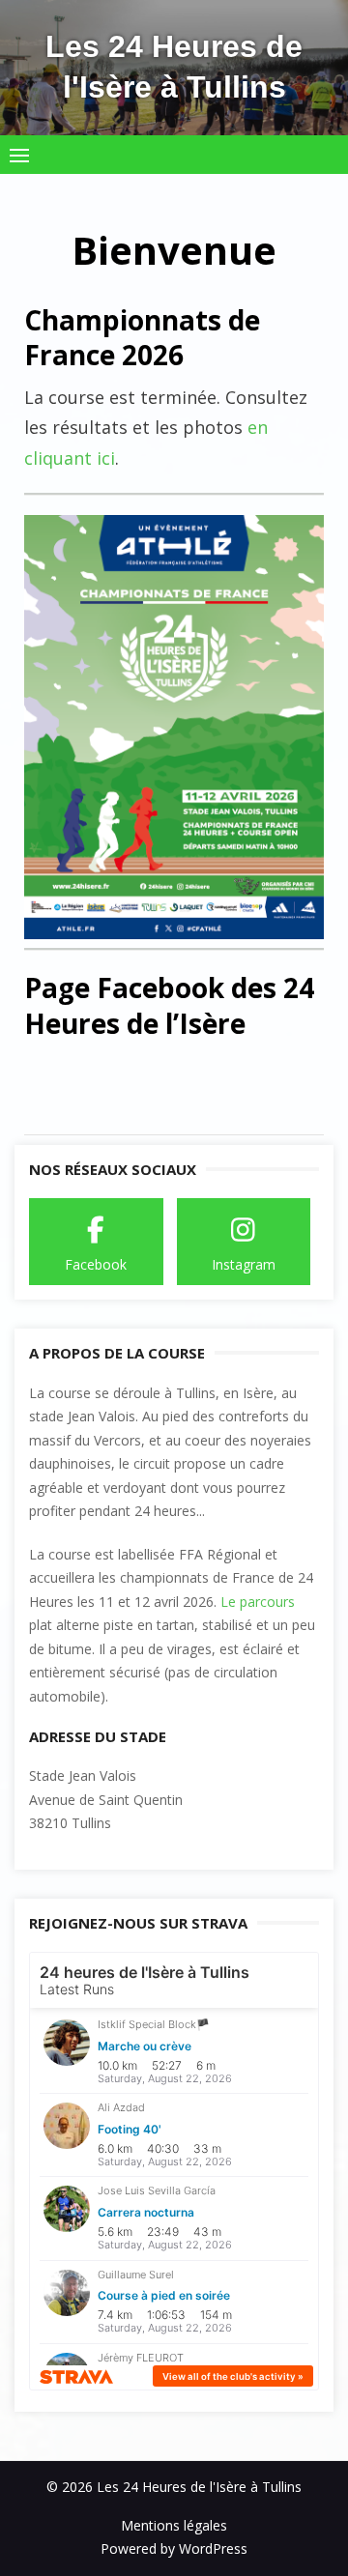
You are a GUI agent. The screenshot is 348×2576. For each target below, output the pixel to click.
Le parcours (258, 1602)
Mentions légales (174, 2525)
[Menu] (19, 155)
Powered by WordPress (174, 2548)
